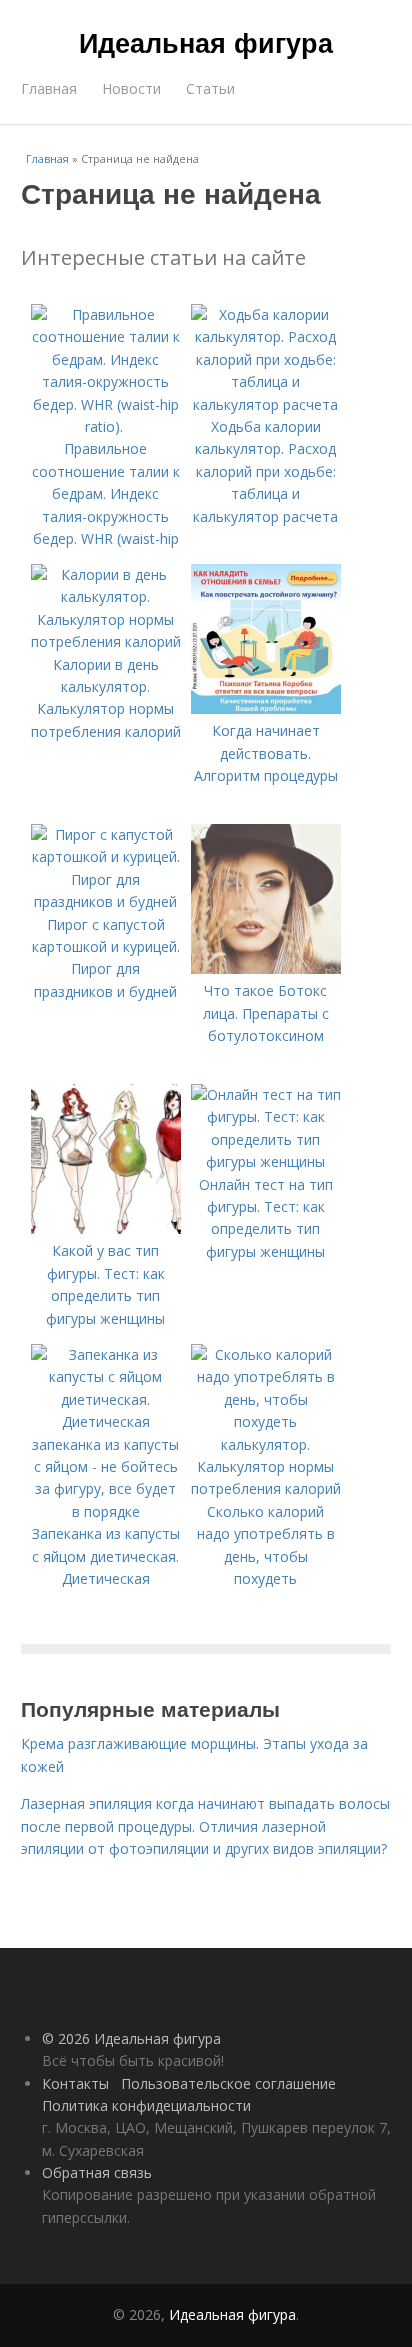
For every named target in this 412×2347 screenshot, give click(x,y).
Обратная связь (97, 2172)
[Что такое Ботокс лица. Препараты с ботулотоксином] (266, 968)
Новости (131, 88)
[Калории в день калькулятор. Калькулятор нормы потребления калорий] (106, 641)
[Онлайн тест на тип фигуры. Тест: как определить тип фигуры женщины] (266, 1161)
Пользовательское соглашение (228, 2083)
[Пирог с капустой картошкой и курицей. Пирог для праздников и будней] (106, 901)
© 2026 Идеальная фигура (131, 2038)
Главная (49, 88)
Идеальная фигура (206, 42)
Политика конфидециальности (146, 2105)
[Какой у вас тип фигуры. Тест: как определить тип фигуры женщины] (106, 1228)
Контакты (75, 2083)
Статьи (210, 88)
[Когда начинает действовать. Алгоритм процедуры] (266, 708)
